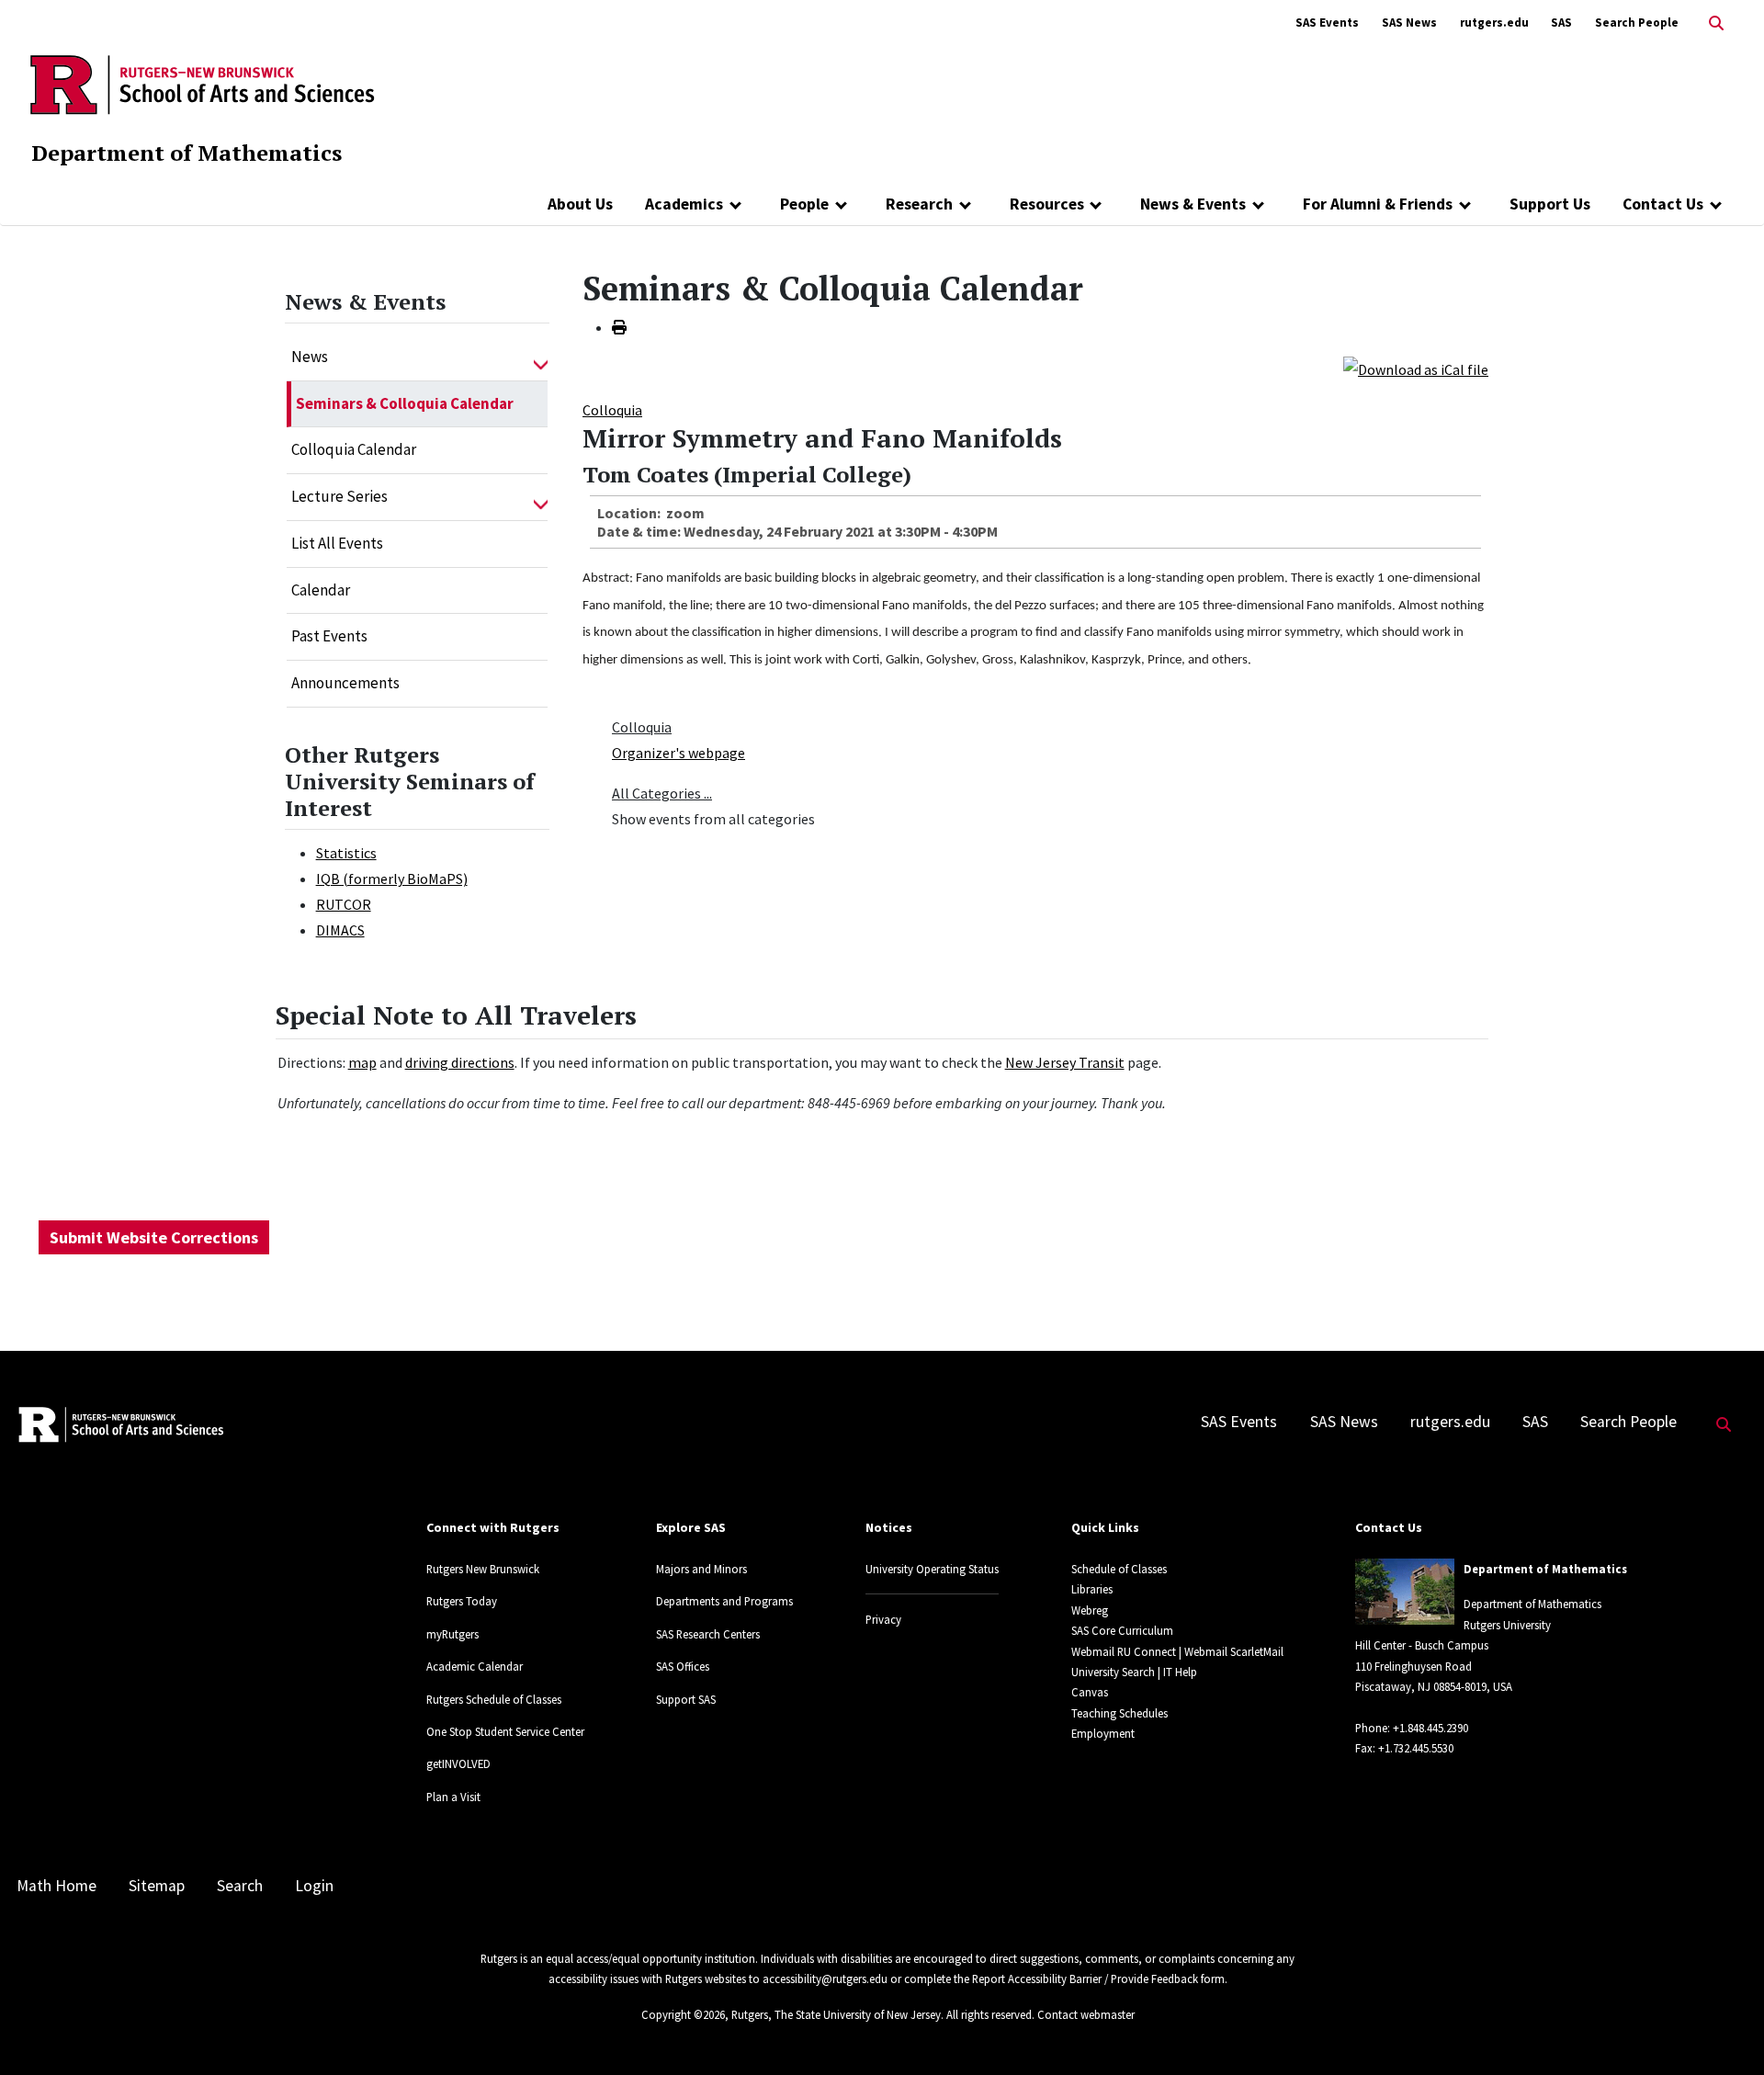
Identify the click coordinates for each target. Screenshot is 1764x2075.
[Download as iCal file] (1416, 368)
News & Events (1193, 204)
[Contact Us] (1716, 204)
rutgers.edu (1494, 23)
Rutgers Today (462, 1601)
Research (919, 204)
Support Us (1550, 204)
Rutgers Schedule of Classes (494, 1699)
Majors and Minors (701, 1569)
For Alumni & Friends (1378, 204)
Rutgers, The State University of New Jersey (836, 2014)
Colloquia (612, 410)
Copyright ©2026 (683, 2014)
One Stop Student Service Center (505, 1731)
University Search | (1116, 1672)
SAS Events (1327, 23)
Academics (684, 204)
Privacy (883, 1619)
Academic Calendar (475, 1666)
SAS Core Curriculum (1122, 1630)
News (310, 357)
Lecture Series (339, 496)
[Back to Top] (1724, 2030)
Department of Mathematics (187, 153)
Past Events (329, 636)
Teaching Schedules (1119, 1713)
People (804, 204)
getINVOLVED (458, 1763)
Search (240, 1886)
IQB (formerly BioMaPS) (392, 879)
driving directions (460, 1062)
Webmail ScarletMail (1234, 1651)
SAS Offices (683, 1666)
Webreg (1090, 1610)
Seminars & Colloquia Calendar (405, 403)
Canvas (1090, 1692)
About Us (580, 204)
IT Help (1180, 1672)
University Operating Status (932, 1569)
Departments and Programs (724, 1601)
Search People (1637, 23)
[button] (541, 357)
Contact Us (1663, 204)
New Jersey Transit (1065, 1062)
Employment (1103, 1733)
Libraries (1092, 1589)
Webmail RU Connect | (1126, 1651)
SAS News (1409, 23)
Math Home (57, 1886)
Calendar (321, 590)
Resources (1047, 204)
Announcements (345, 683)
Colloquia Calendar (354, 449)
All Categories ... (662, 793)
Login (314, 1886)
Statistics (346, 853)
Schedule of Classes (1119, 1569)
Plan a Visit (453, 1797)
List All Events (337, 543)
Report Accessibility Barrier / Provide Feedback (1085, 1979)
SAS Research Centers (708, 1634)
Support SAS (686, 1699)
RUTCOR (344, 904)
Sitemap (157, 1886)
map (362, 1062)
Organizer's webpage (678, 753)
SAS (1561, 23)
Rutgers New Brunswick (483, 1569)
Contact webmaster (1086, 2014)
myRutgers (452, 1634)
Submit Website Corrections (154, 1237)
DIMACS (340, 930)
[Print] (619, 327)
